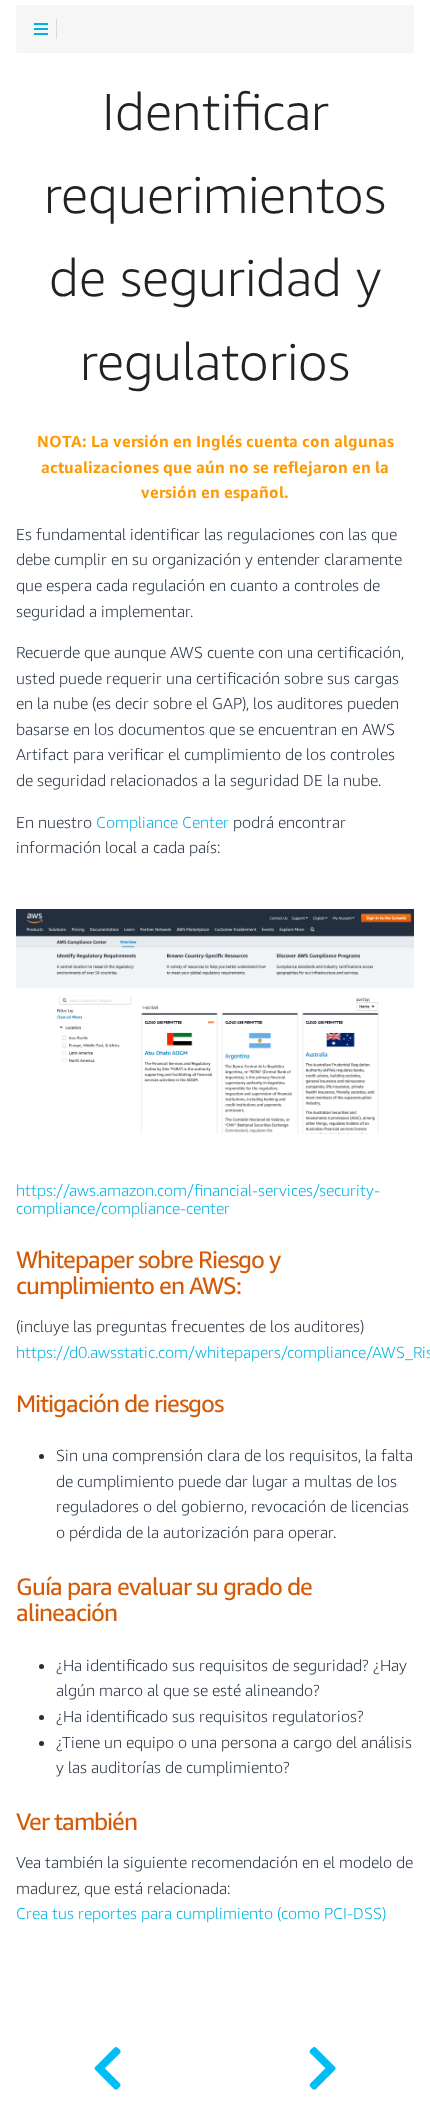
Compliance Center (162, 823)
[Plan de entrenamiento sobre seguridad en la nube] (322, 2062)
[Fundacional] (107, 2062)
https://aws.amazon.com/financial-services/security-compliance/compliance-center (198, 1200)
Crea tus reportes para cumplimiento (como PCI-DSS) (201, 1914)
